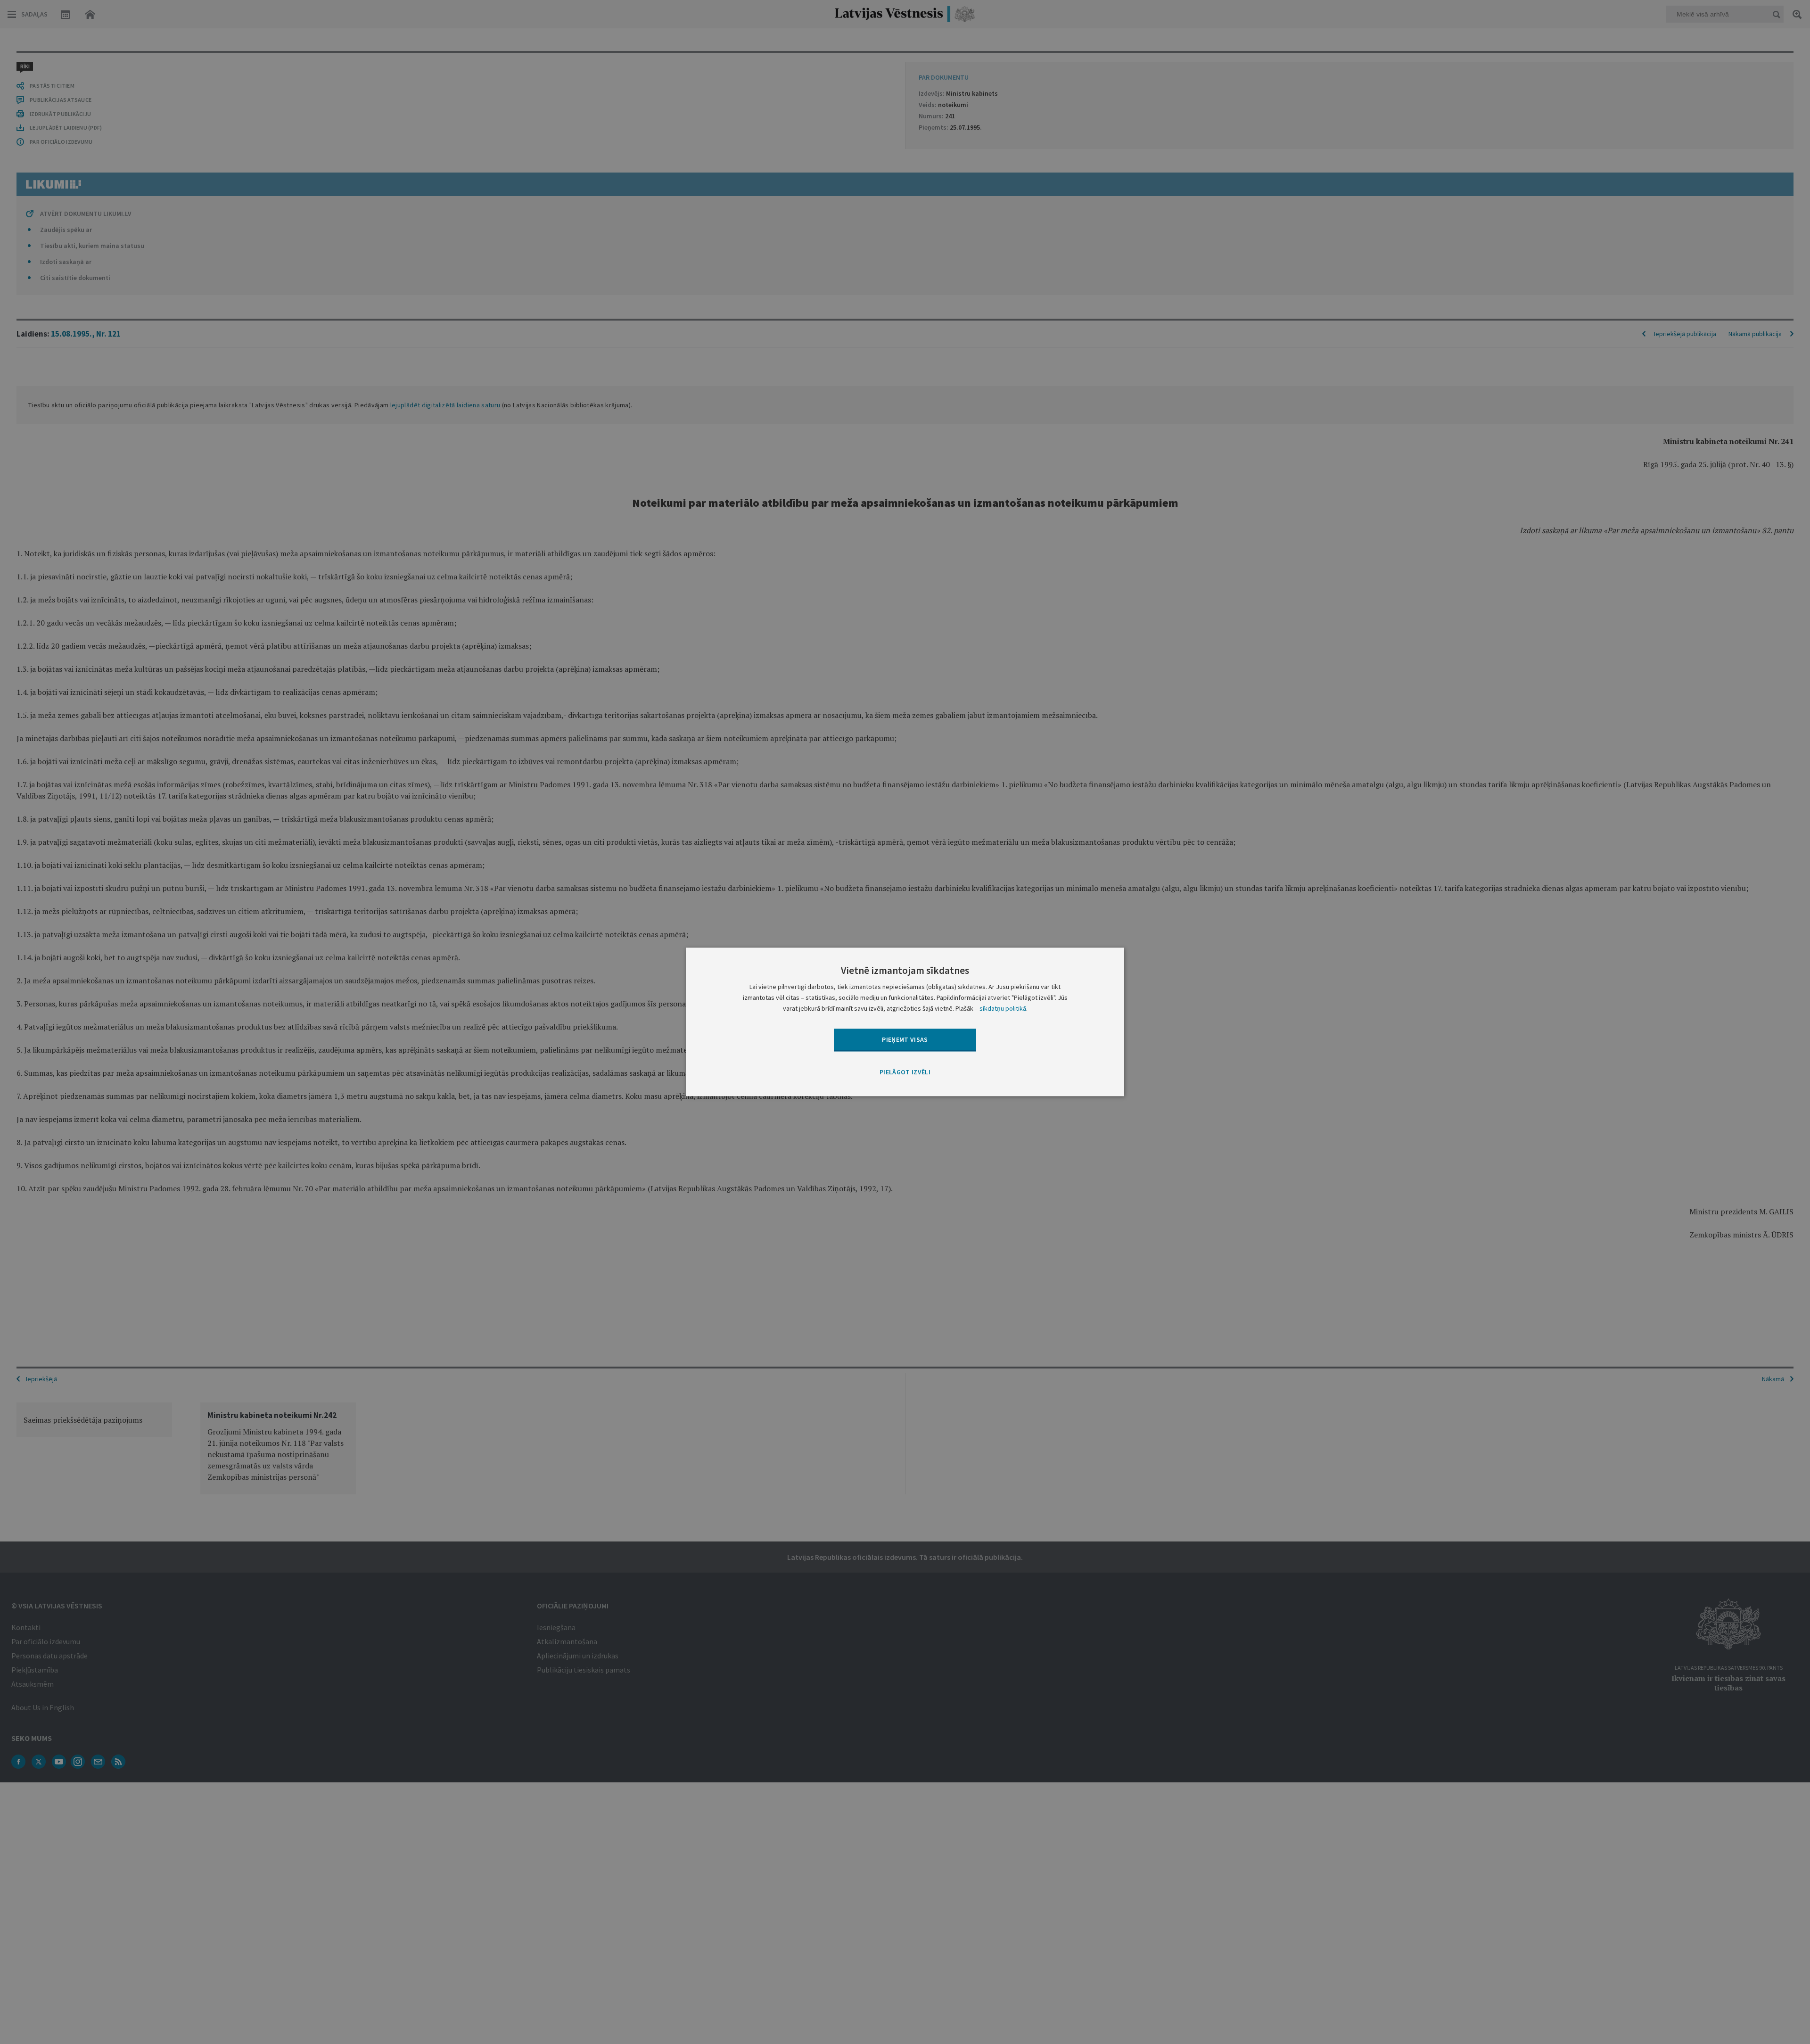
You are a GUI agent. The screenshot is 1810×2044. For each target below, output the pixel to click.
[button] (905, 1072)
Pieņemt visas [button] (905, 1039)
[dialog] (905, 1022)
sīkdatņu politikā (1003, 1009)
